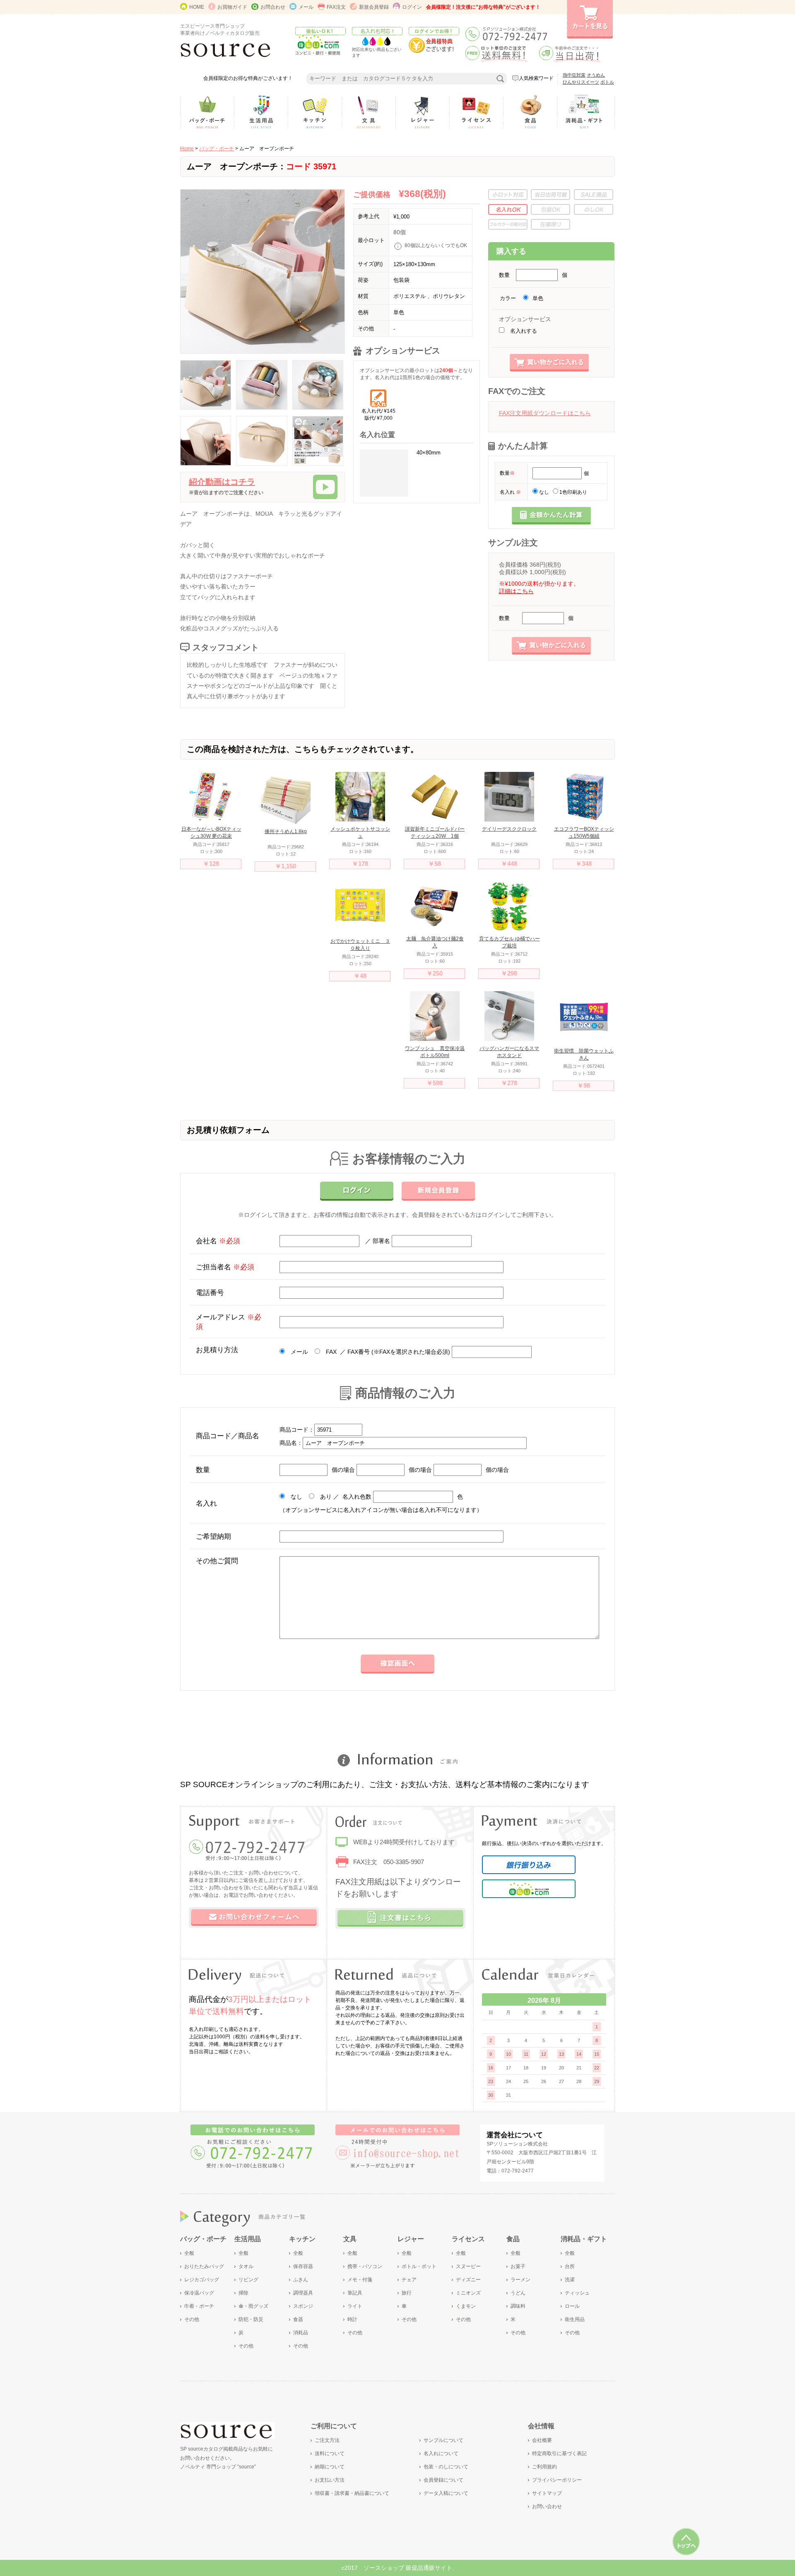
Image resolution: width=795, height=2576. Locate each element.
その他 (192, 2319)
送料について (330, 2453)
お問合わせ (273, 7)
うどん (518, 2293)
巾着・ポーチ (199, 2306)
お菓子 (518, 2266)
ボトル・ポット (419, 2266)
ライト (355, 2306)
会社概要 (542, 2440)
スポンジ (303, 2306)
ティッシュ (577, 2293)
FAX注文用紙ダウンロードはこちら (545, 413)
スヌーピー (468, 2266)
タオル (246, 2266)
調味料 (518, 2306)
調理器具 (303, 2293)
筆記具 (355, 2293)
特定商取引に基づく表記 (559, 2453)
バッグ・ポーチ (217, 149)
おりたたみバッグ (204, 2266)
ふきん (301, 2280)
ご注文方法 (327, 2440)
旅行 (407, 2293)
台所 (570, 2266)
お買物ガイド (232, 7)
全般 (189, 2253)
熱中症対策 (574, 75)
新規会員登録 (374, 7)
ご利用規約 (544, 2467)
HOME (197, 7)
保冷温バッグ (199, 2293)
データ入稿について (446, 2493)
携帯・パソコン (365, 2266)
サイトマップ (547, 2493)
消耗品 (301, 2333)
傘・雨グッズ (253, 2306)
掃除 (243, 2293)
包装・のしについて (446, 2467)
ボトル (607, 82)
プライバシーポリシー (557, 2480)
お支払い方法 (330, 2480)
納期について (330, 2467)
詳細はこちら (516, 591)
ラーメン (520, 2280)
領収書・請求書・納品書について (352, 2493)
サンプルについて (443, 2440)
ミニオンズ (468, 2293)
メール (306, 7)
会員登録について (443, 2480)
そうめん (596, 75)
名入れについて (441, 2453)
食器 (298, 2319)
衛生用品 (575, 2319)
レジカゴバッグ (202, 2280)
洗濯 (570, 2280)
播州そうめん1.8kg (286, 831)
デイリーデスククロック (509, 829)
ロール (572, 2306)
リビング (248, 2280)
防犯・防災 (251, 2319)
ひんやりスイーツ (581, 82)
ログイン (412, 7)
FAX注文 (336, 7)
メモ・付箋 (360, 2280)
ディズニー (468, 2280)
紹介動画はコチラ (222, 482)
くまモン (466, 2306)
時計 (352, 2319)
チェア (409, 2280)
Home (187, 149)
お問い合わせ (547, 2506)
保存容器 (303, 2266)
